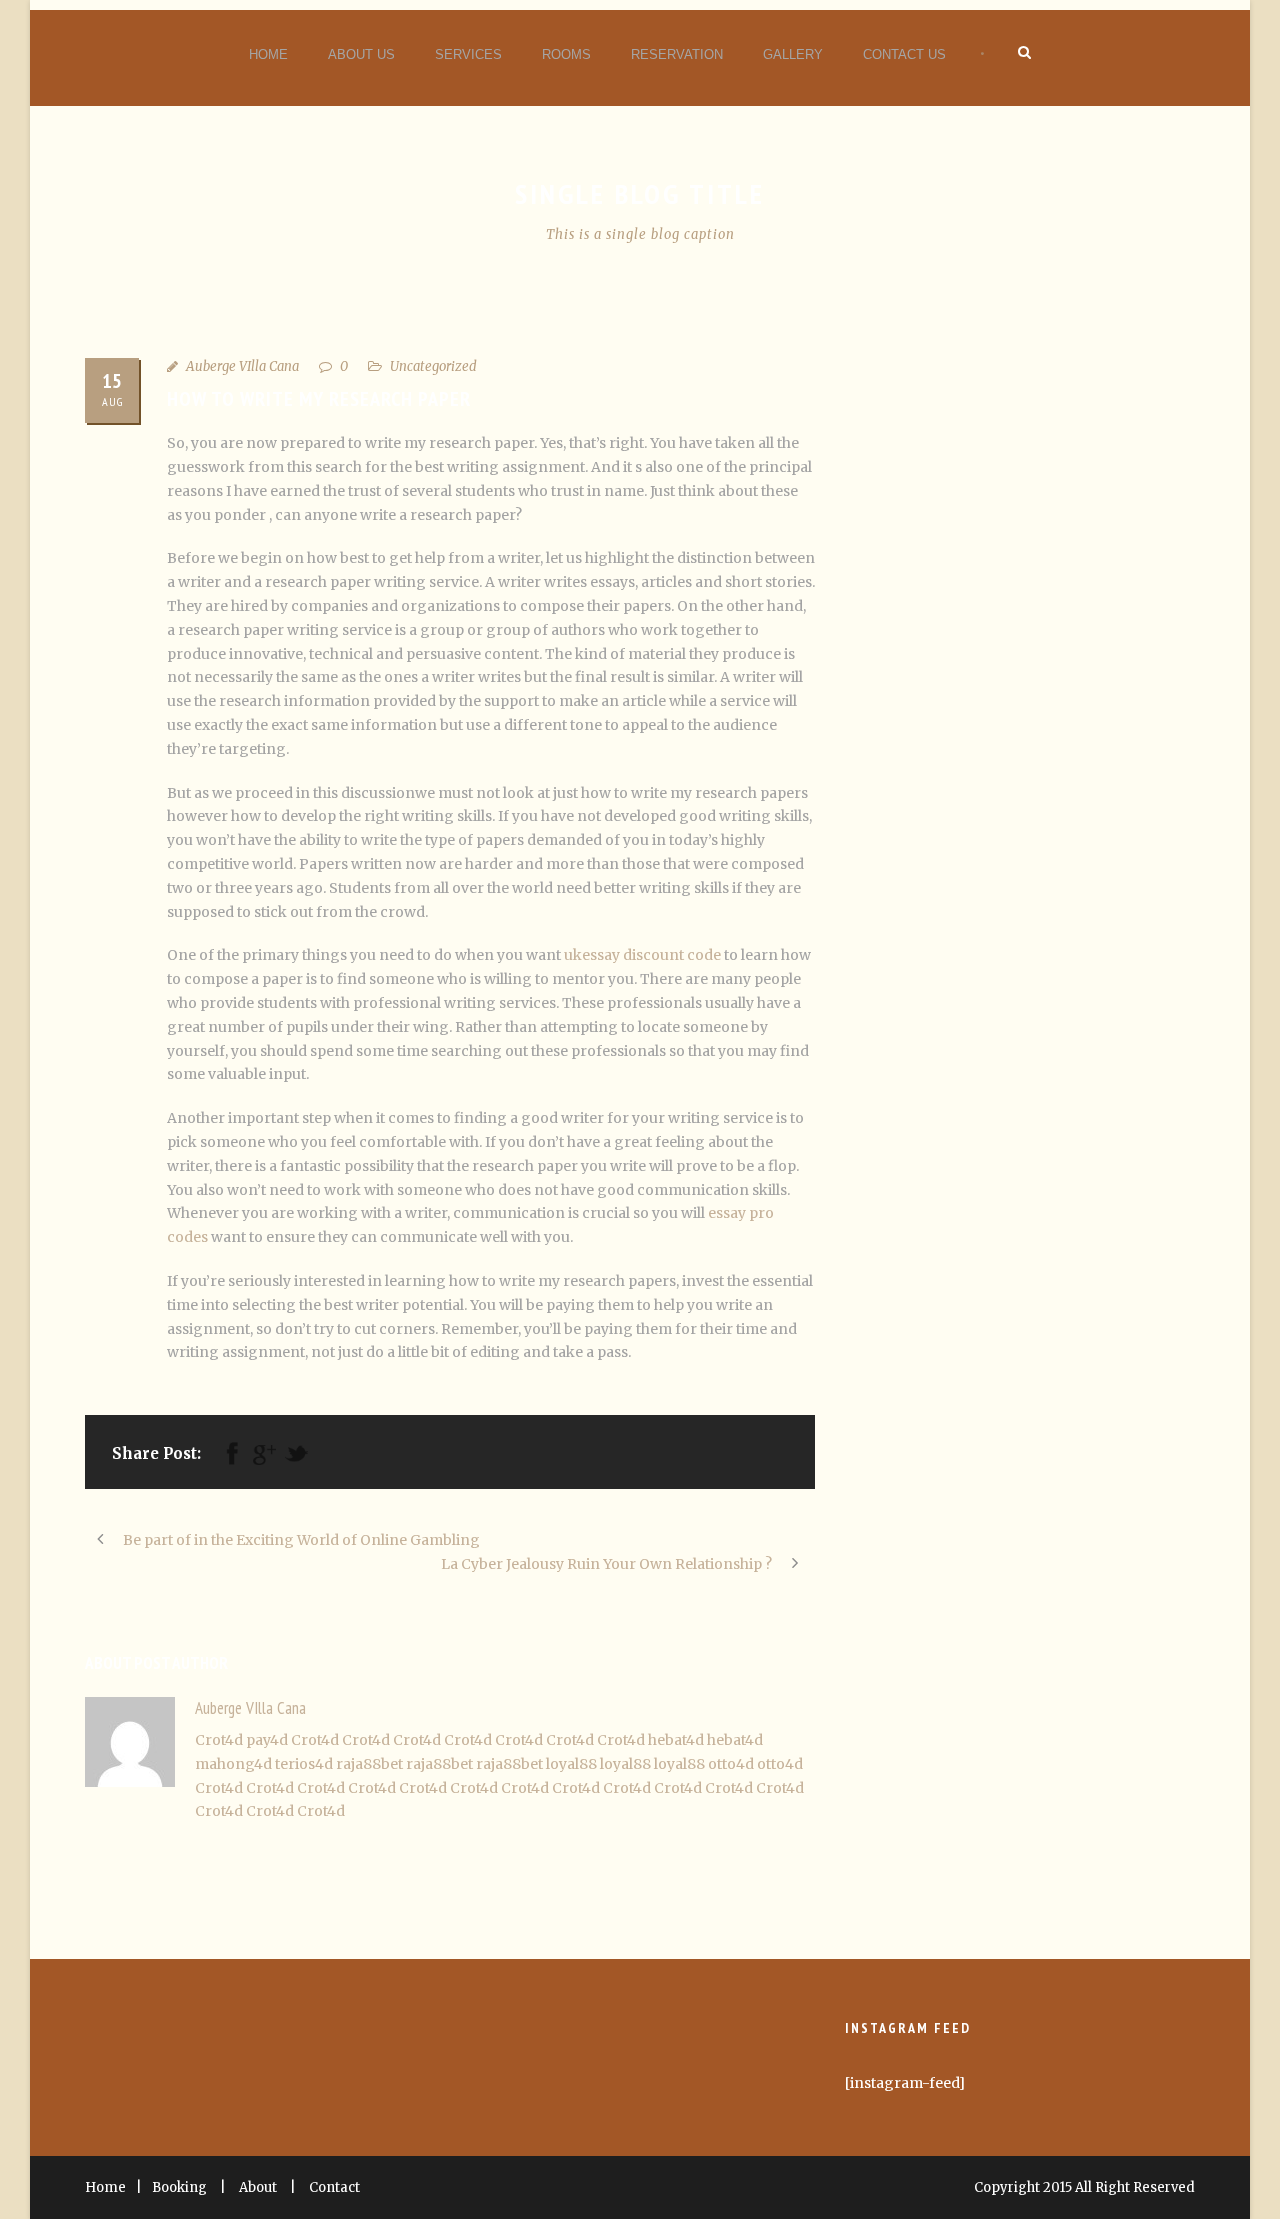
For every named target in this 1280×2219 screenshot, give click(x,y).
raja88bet (369, 1764)
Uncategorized (433, 366)
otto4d (731, 1764)
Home (268, 54)
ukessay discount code (642, 955)
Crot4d (219, 1740)
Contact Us (904, 54)
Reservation (677, 54)
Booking (179, 2187)
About (258, 2187)
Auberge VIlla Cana (242, 366)
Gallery (793, 54)
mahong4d (233, 1764)
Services (468, 54)
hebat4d (676, 1740)
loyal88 (571, 1764)
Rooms (566, 54)
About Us (361, 54)
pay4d (267, 1740)
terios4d (304, 1764)
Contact (334, 2187)
